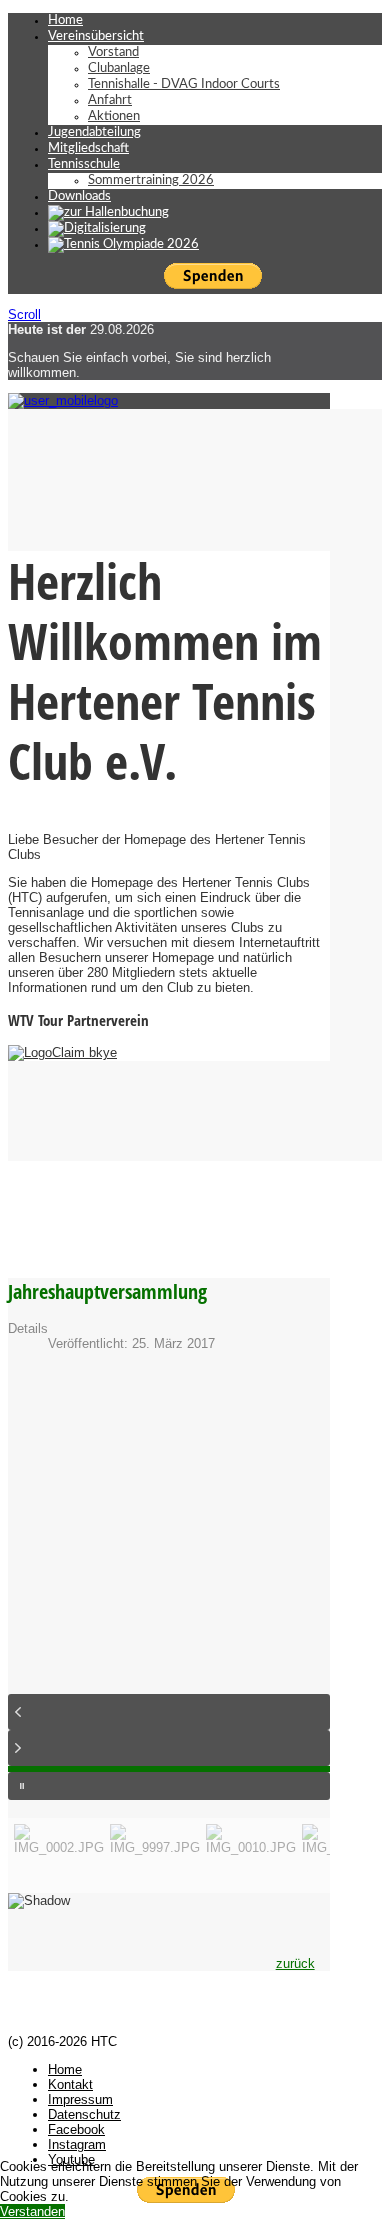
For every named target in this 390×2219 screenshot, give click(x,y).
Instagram (77, 2144)
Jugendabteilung (94, 132)
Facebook (76, 2129)
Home (65, 20)
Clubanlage (119, 68)
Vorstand (113, 52)
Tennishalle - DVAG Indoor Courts (184, 84)
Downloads (79, 196)
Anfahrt (110, 100)
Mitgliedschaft (88, 148)
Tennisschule (84, 164)
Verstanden (32, 2211)
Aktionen (114, 116)
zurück (295, 1963)
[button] (169, 1712)
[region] (169, 1653)
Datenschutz (84, 2114)
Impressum (80, 2099)
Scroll (24, 314)
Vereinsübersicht (96, 36)
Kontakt (70, 2084)
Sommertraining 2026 (151, 180)
